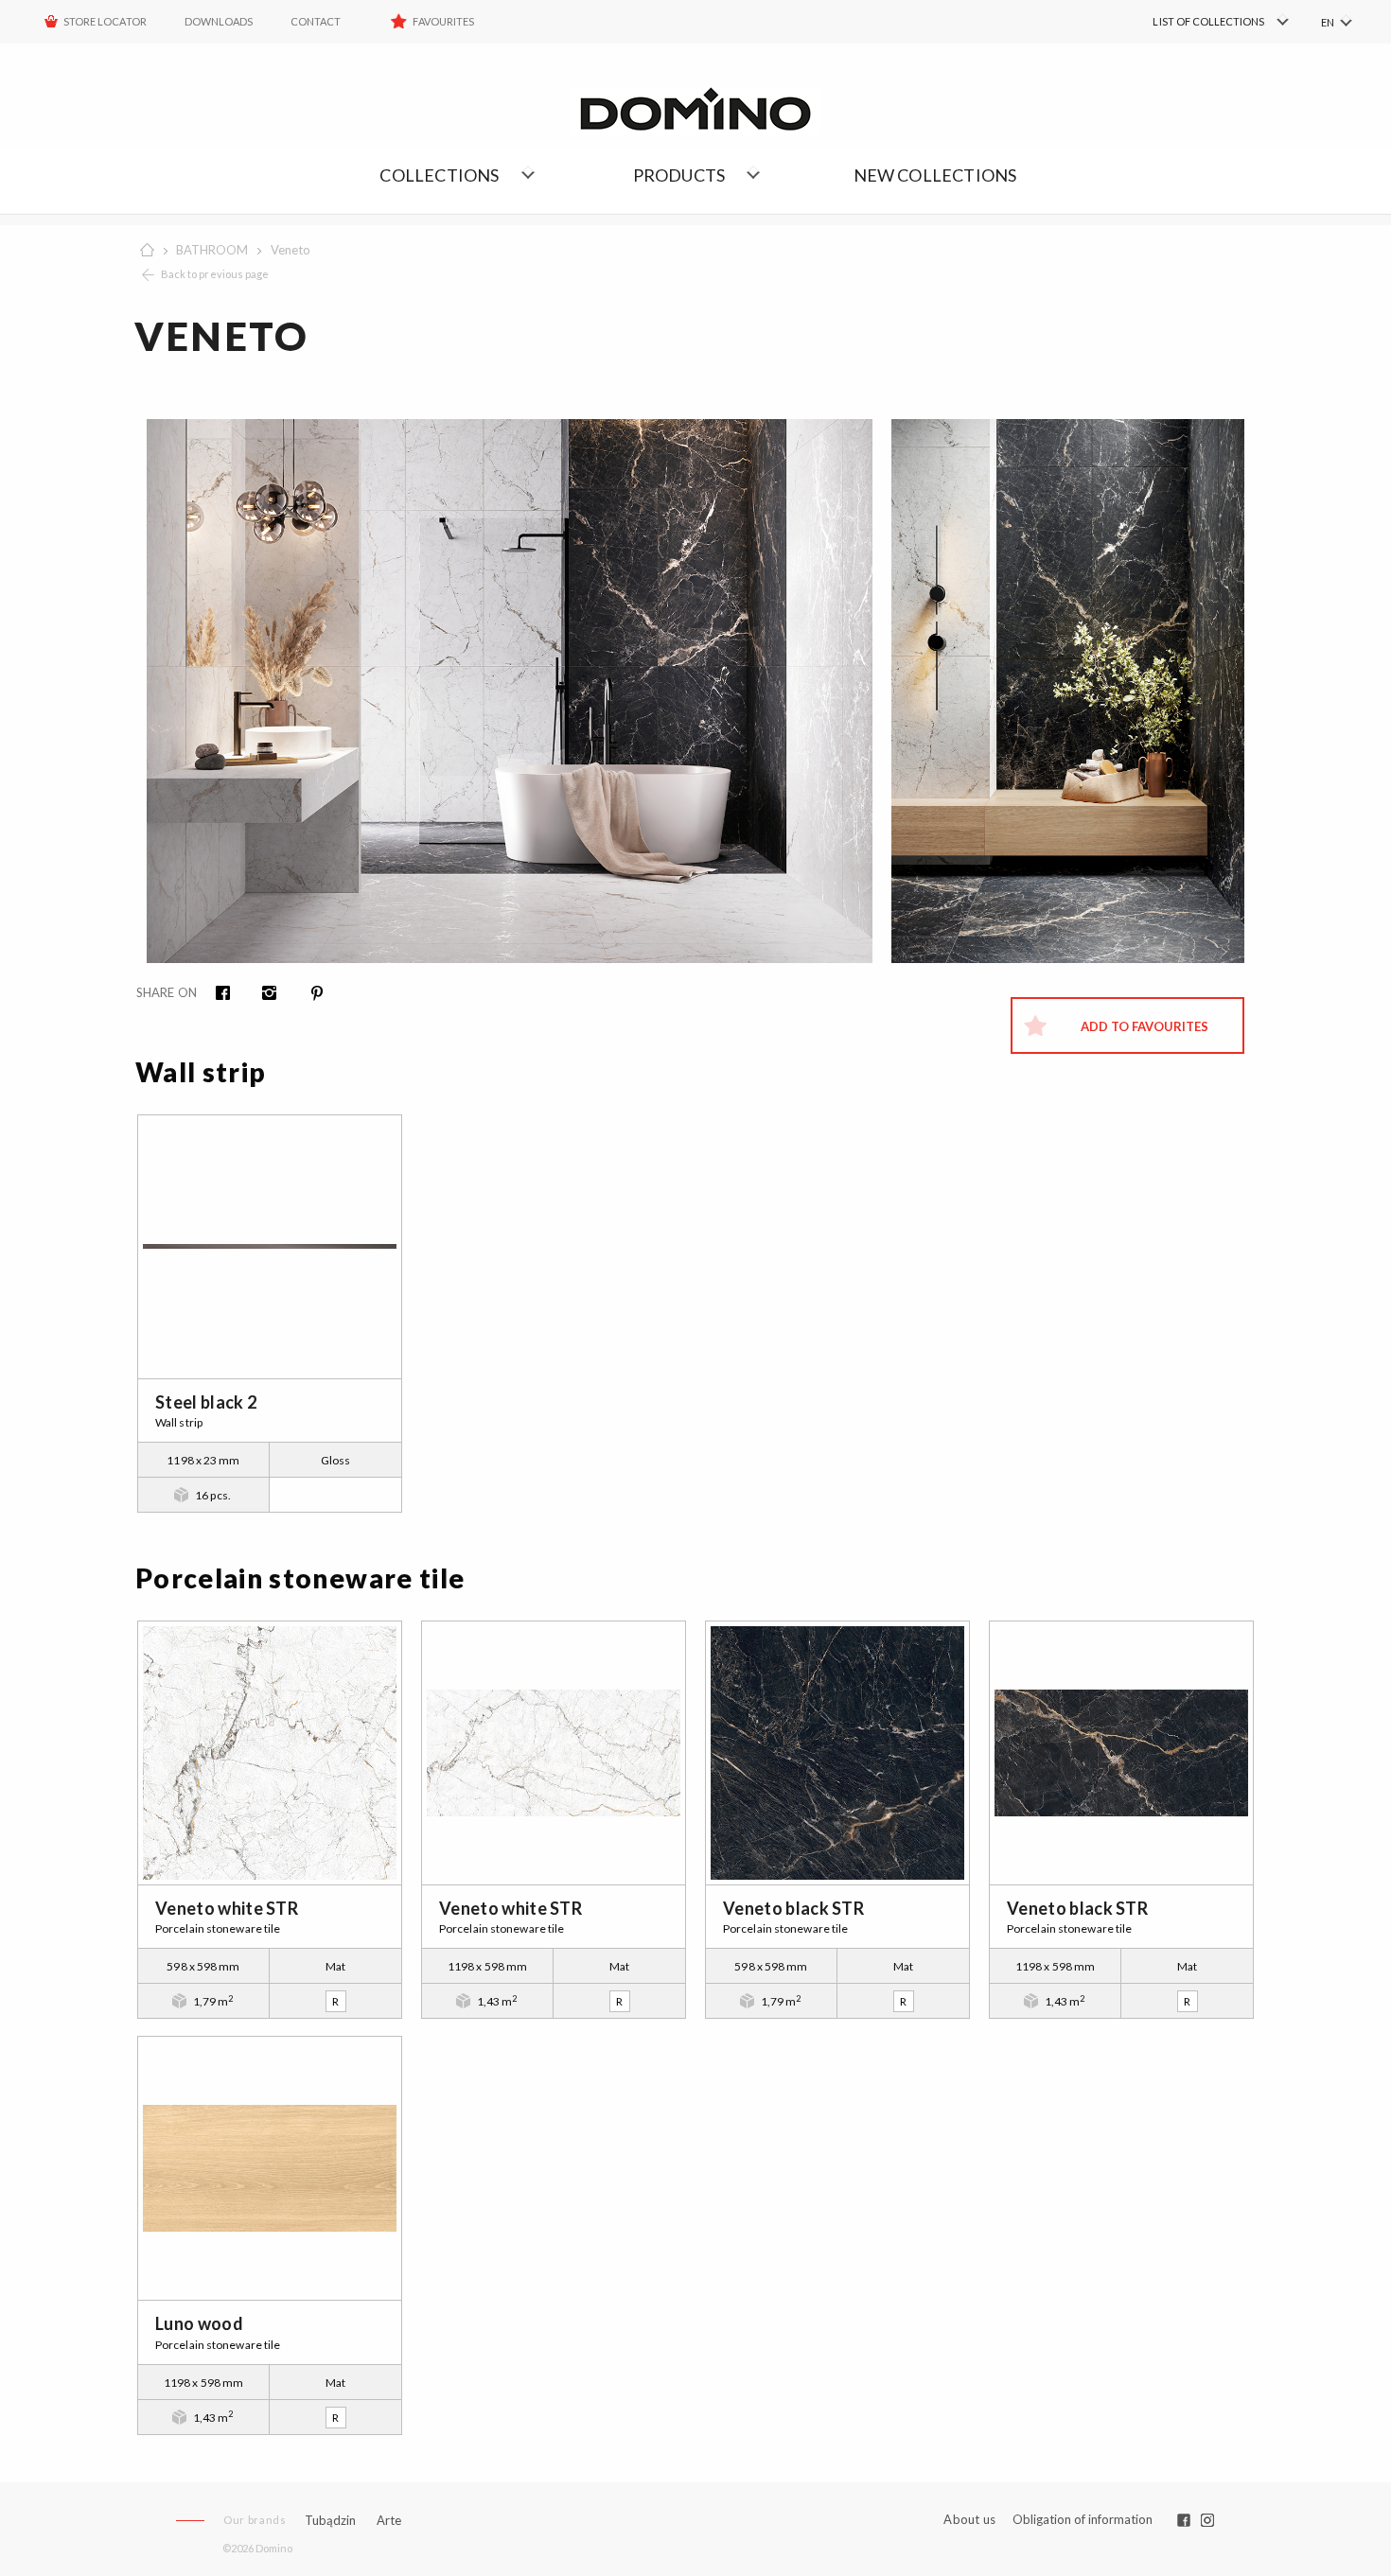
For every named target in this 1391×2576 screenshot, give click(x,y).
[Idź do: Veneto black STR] (837, 1753)
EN (1328, 22)
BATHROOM (212, 250)
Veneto (291, 250)
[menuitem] (1193, 22)
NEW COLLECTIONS (935, 175)
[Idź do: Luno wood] (270, 2168)
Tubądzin (330, 2520)
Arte (389, 2521)
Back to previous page (215, 274)
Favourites (443, 21)
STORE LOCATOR (105, 21)
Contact (316, 21)
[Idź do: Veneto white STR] (270, 1753)
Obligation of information (1083, 2519)
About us (969, 2520)
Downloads (219, 21)
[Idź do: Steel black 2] (270, 1247)
